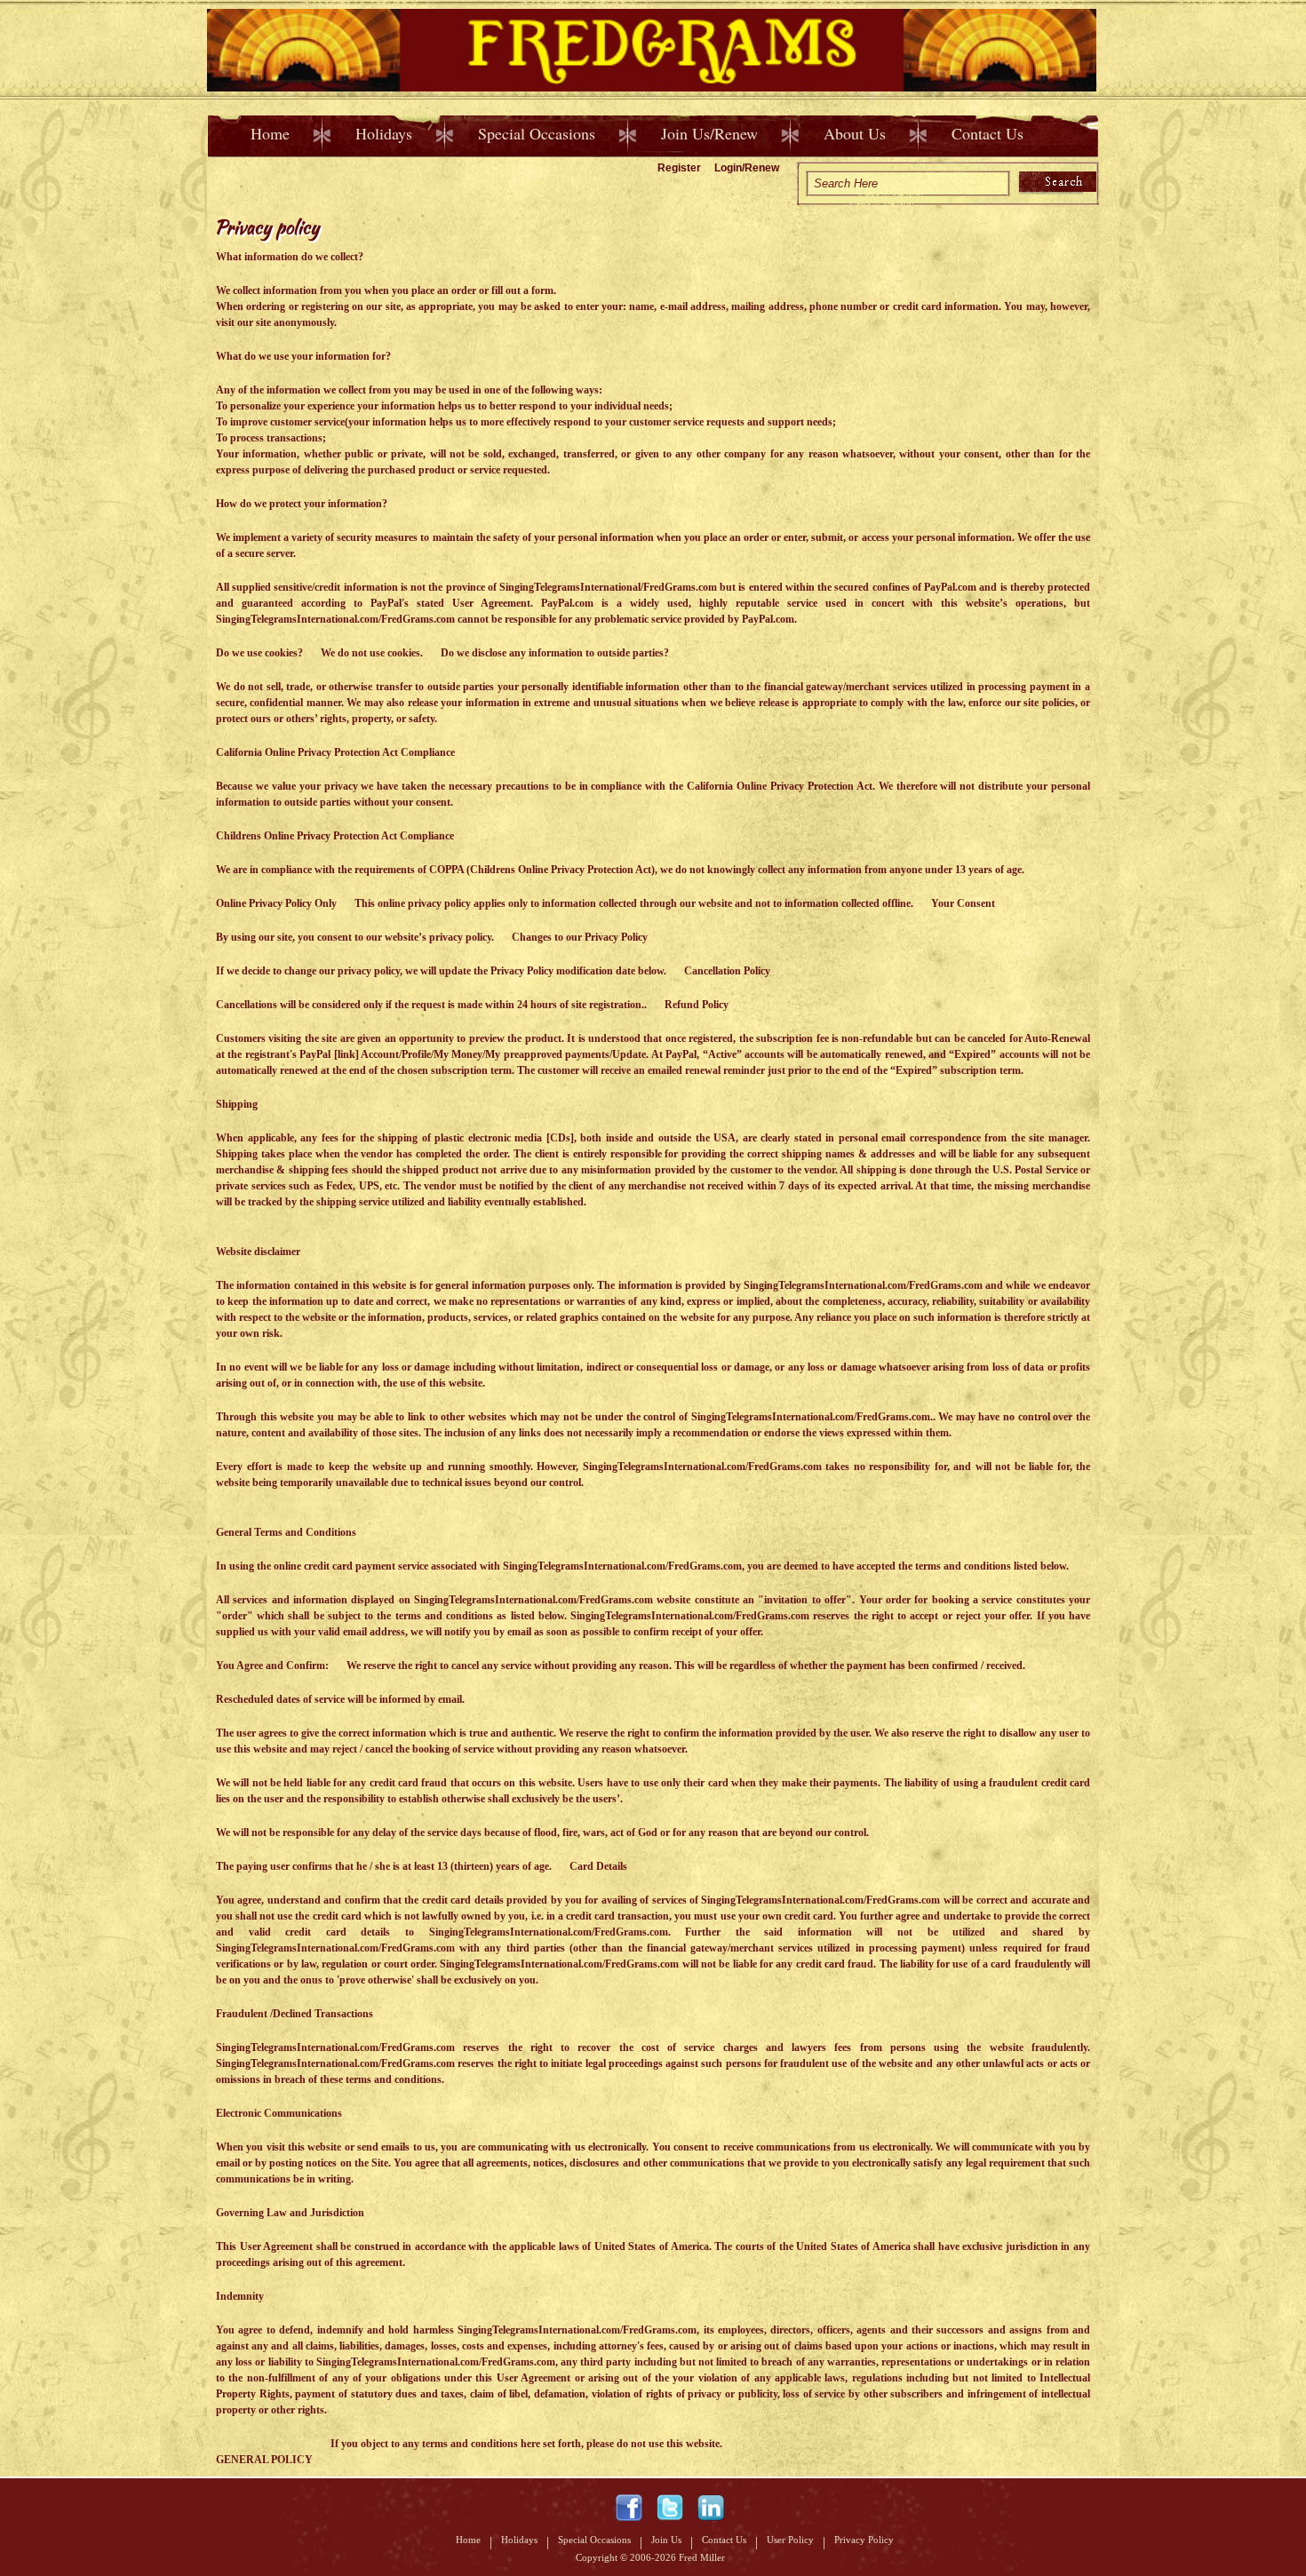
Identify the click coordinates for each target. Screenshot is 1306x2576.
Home (270, 133)
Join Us (666, 2540)
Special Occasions (537, 133)
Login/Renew (747, 168)
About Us (855, 133)
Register (679, 168)
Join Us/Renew (709, 133)
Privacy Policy (864, 2540)
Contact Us (987, 133)
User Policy (790, 2540)
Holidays (384, 133)
